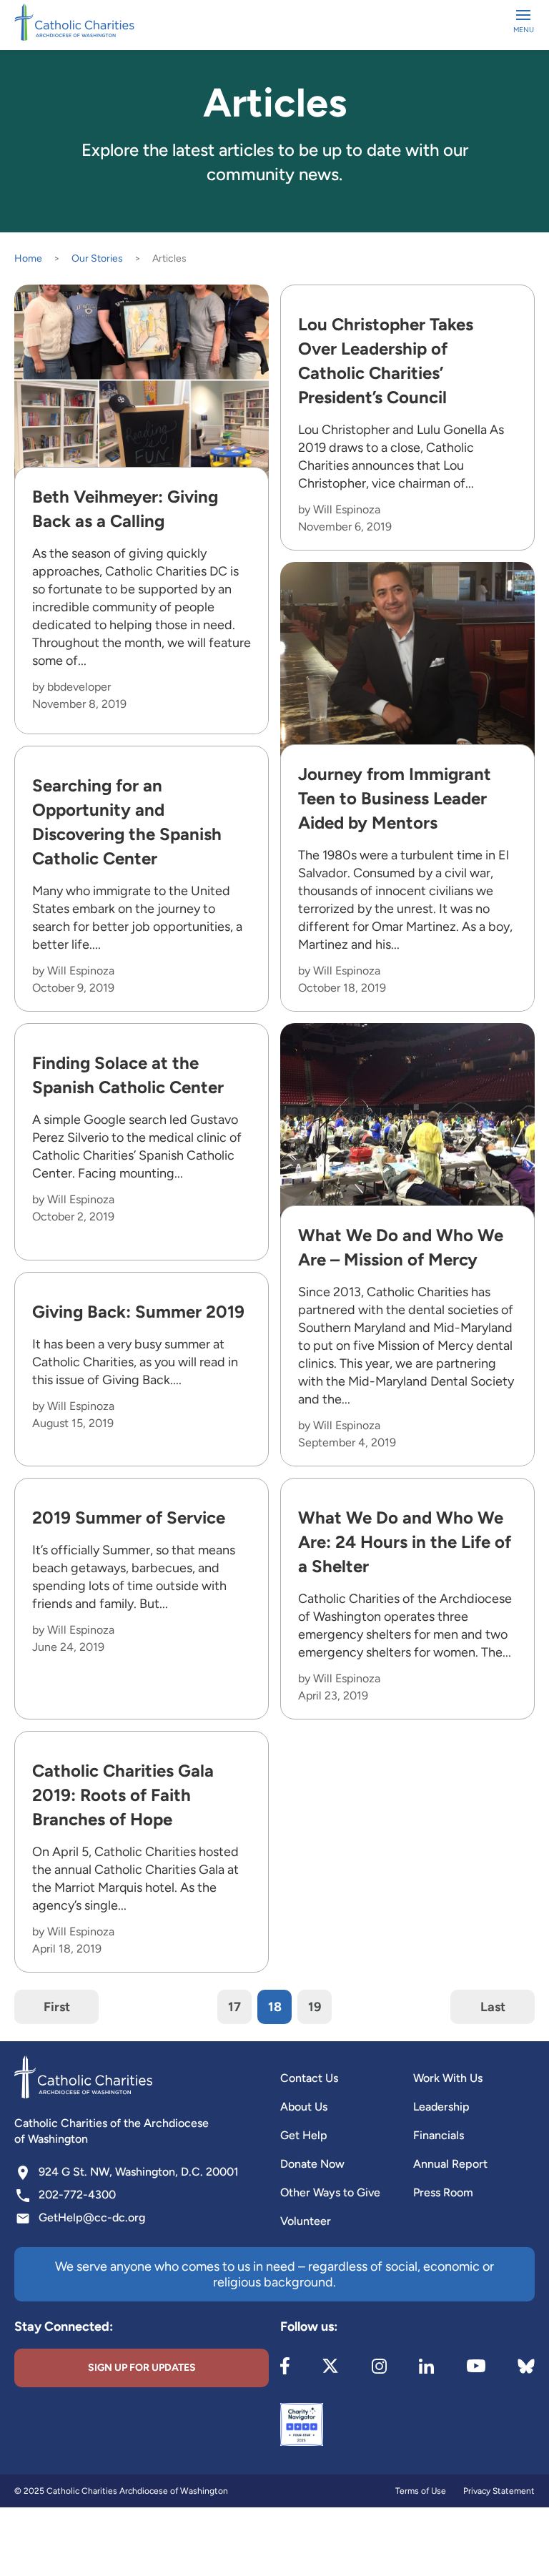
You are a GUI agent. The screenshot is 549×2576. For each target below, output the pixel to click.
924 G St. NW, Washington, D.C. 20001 (139, 2172)
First (57, 2007)
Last (493, 2007)
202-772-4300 (77, 2195)
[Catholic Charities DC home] (74, 22)
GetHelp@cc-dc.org (92, 2217)
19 (315, 2007)
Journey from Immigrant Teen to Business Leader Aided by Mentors (395, 798)
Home (28, 258)
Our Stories (97, 258)
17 (234, 2007)
